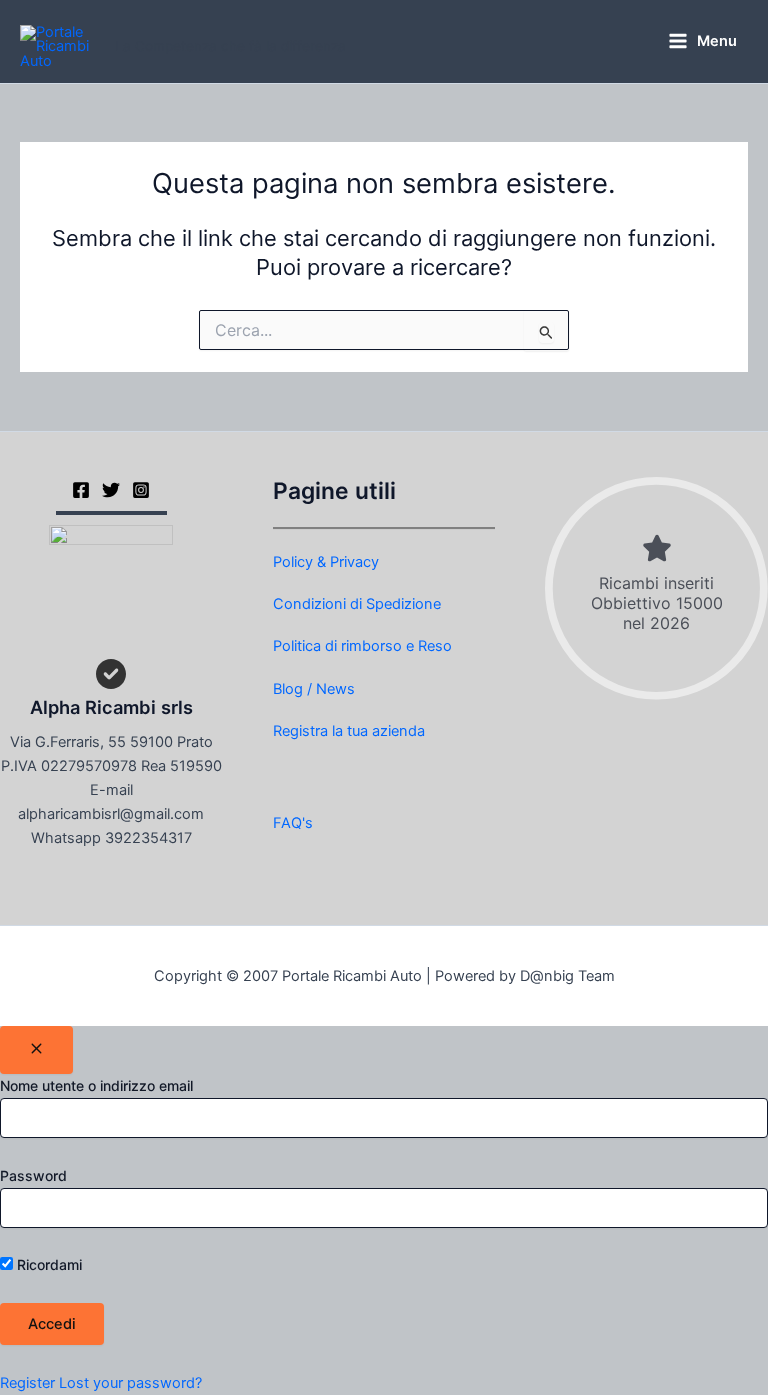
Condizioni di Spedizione (357, 604)
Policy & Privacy (326, 562)
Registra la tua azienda (349, 731)
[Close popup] (36, 1050)
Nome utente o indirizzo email (96, 1085)
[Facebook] (81, 490)
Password (33, 1175)
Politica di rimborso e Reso (362, 646)
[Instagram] (141, 490)
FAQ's (293, 823)
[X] (111, 490)
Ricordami (47, 1264)
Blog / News (314, 689)
